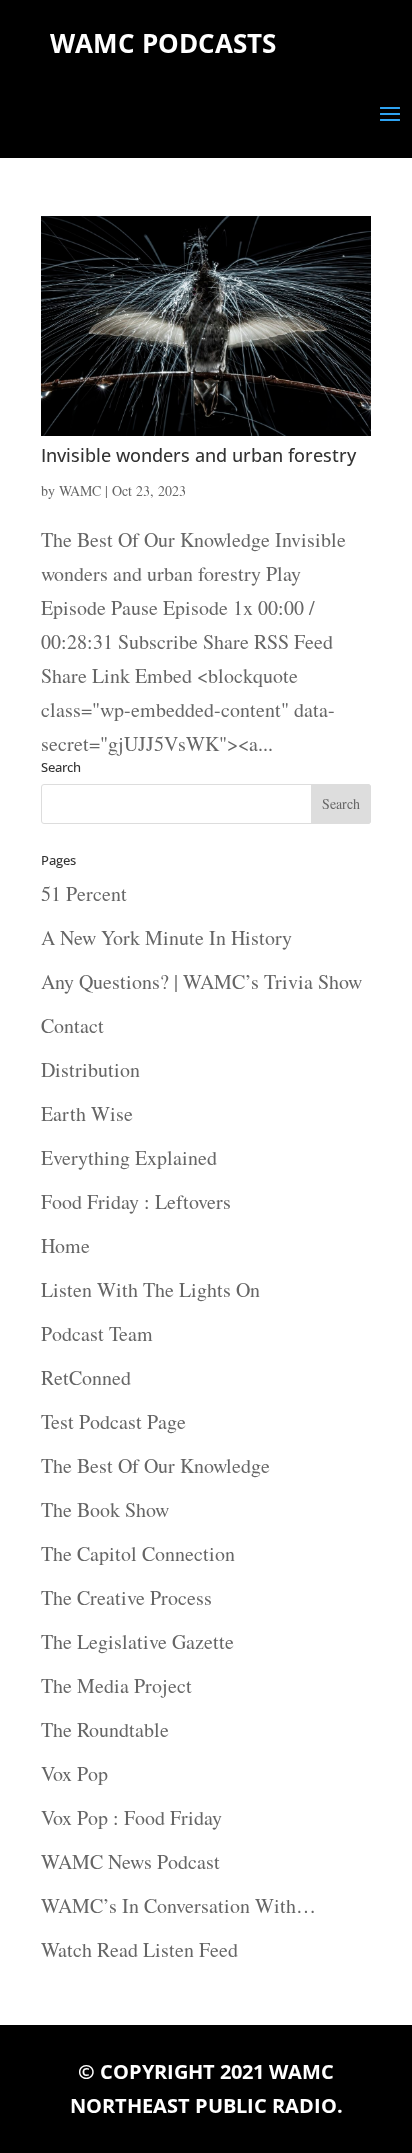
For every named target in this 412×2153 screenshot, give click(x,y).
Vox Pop (74, 1773)
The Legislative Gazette (137, 1641)
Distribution (90, 1069)
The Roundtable (105, 1729)
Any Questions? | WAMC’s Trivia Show (201, 981)
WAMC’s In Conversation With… (178, 1905)
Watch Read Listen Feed (139, 1949)
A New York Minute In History (166, 937)
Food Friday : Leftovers (136, 1201)
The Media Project (116, 1685)
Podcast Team (97, 1333)
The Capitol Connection (138, 1553)
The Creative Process (126, 1597)
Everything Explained (129, 1157)
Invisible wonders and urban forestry (198, 455)
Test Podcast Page (113, 1421)
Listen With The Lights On (150, 1289)
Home (65, 1245)
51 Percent (84, 893)
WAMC (80, 490)
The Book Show (105, 1509)
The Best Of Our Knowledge (155, 1465)
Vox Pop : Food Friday (131, 1817)
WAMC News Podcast (130, 1861)
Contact (72, 1025)
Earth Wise (87, 1113)
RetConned (86, 1377)
